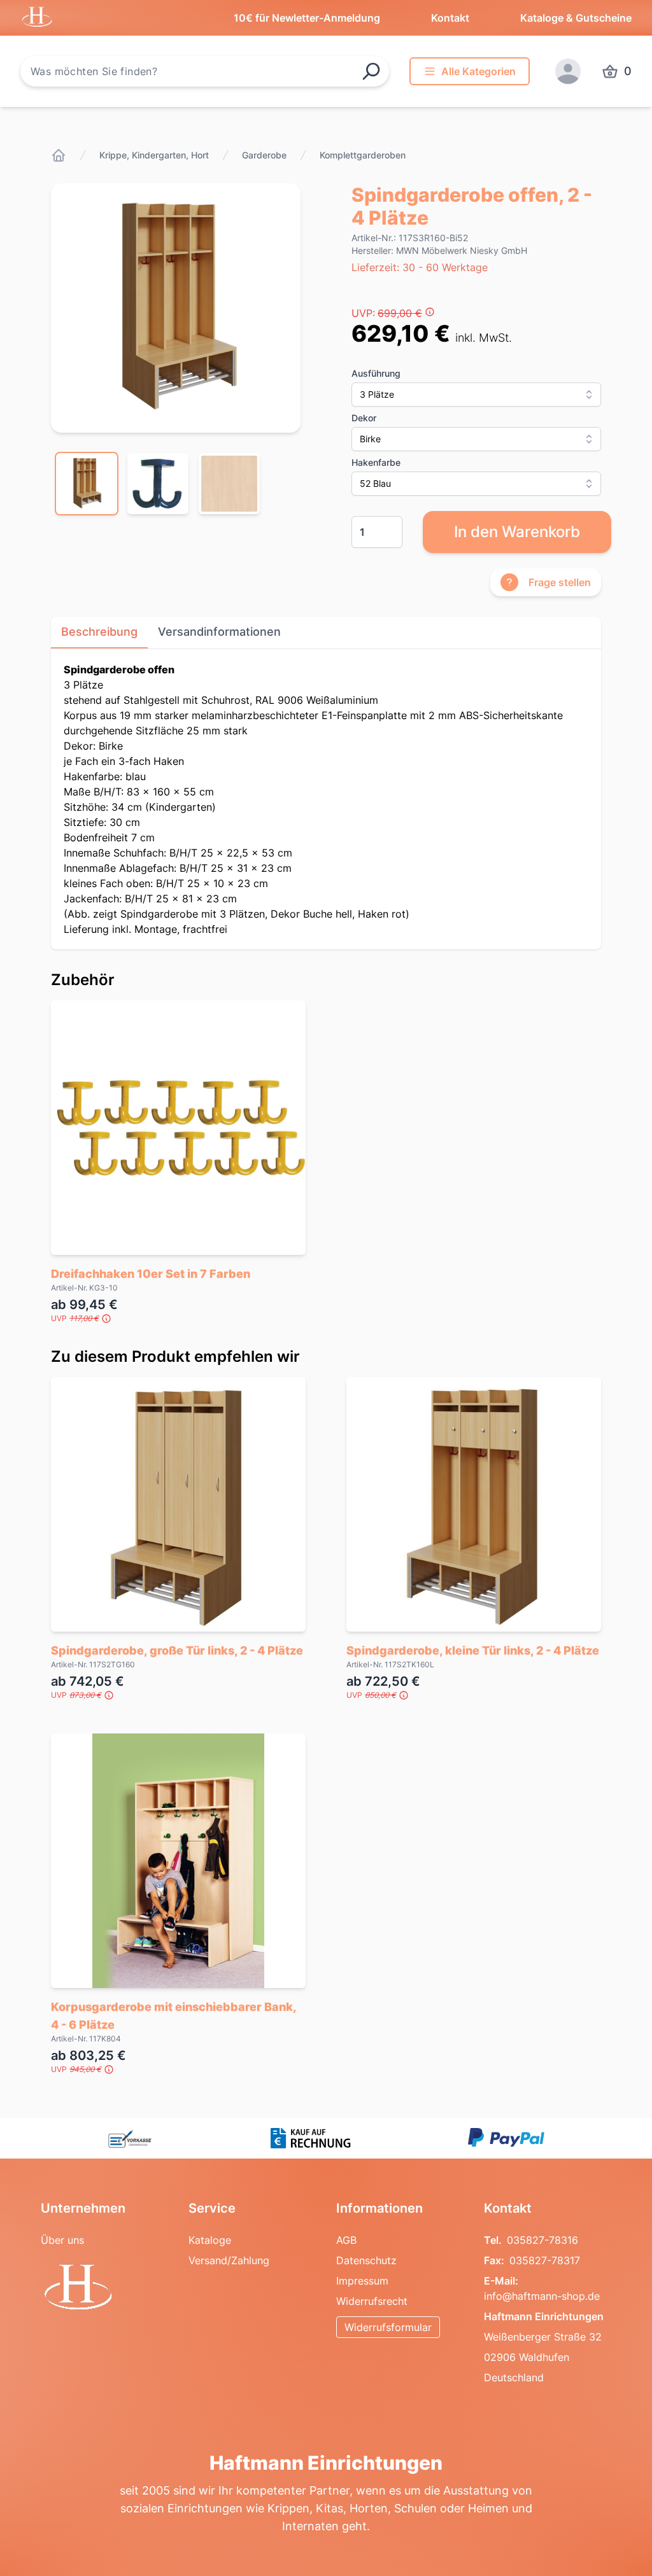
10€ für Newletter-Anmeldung (307, 18)
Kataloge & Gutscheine (576, 18)
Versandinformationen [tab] (219, 632)
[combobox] (205, 71)
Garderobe (264, 155)
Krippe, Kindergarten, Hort (154, 155)
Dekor (364, 418)
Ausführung (376, 373)
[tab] (87, 484)
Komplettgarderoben (363, 155)
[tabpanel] (176, 308)
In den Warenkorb (517, 532)
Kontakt (450, 18)
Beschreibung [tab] (99, 632)
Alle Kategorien (478, 71)
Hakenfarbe (376, 462)
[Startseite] (59, 155)
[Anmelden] (568, 71)
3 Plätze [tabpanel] (313, 799)
